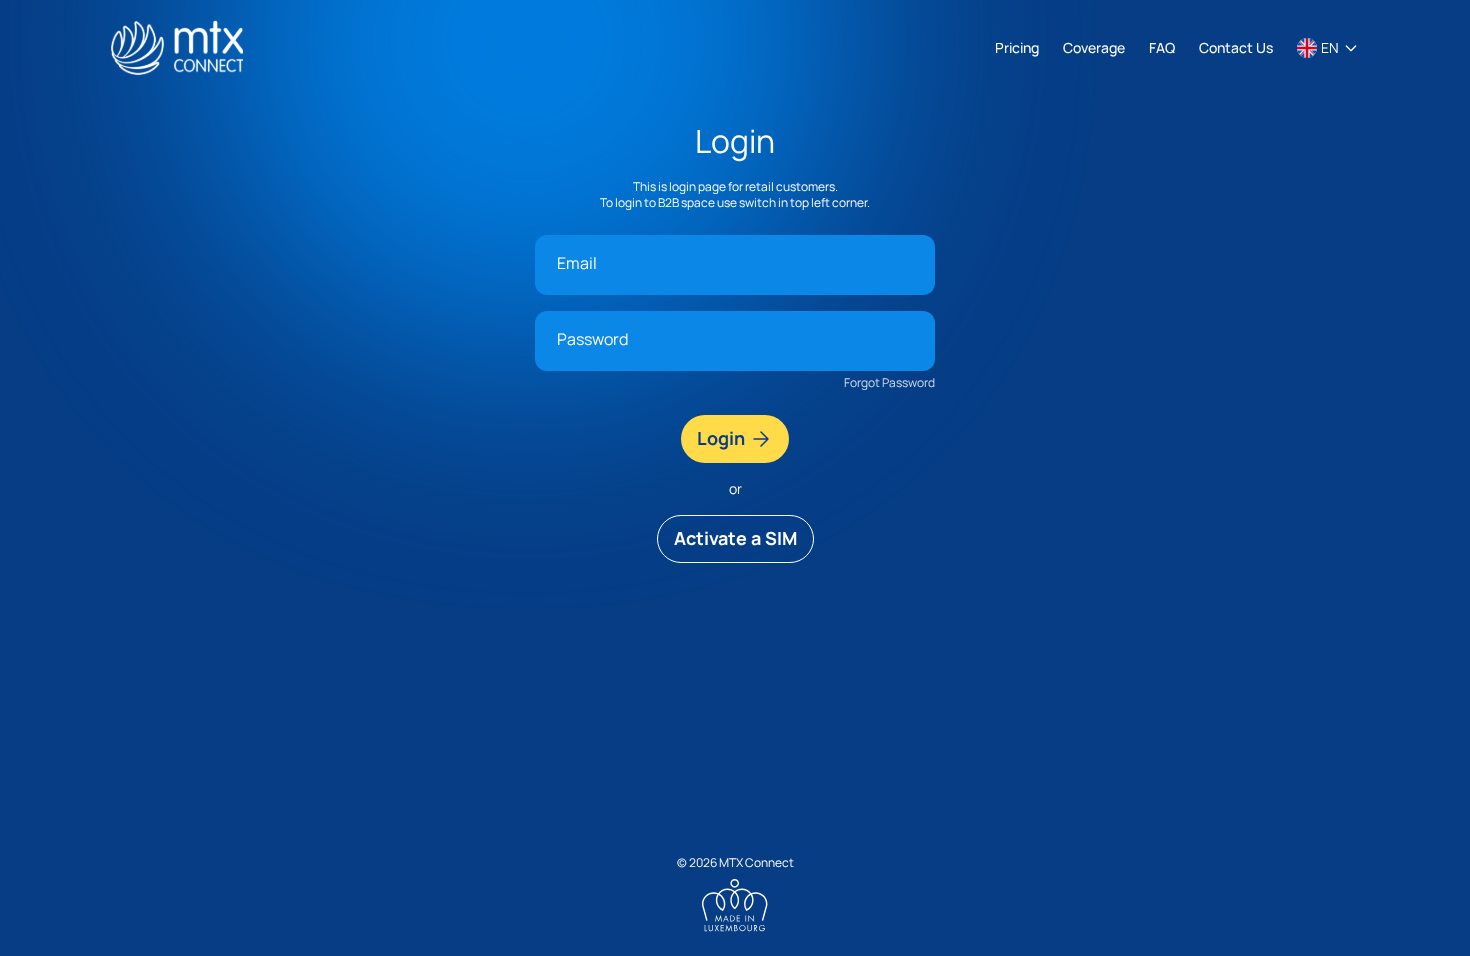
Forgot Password (889, 383)
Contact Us (1236, 47)
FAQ (1162, 47)
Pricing (1017, 47)
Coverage (1094, 47)
